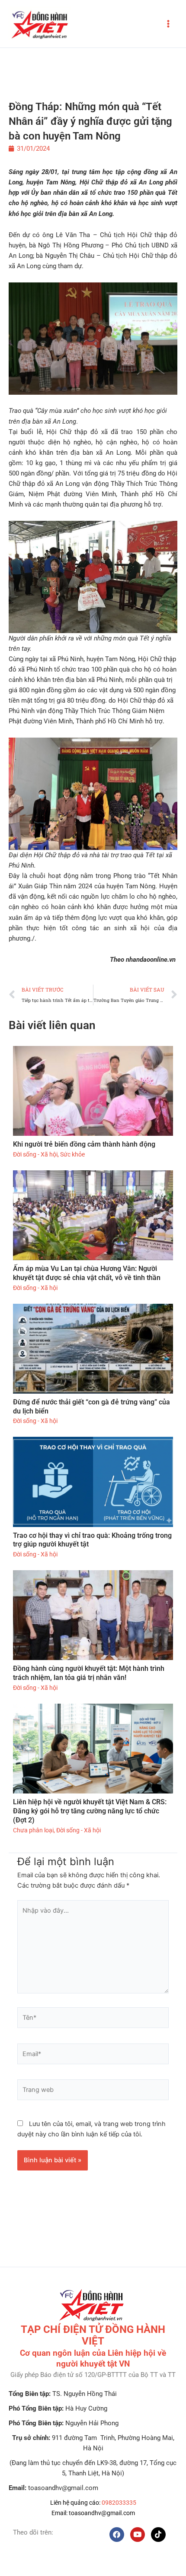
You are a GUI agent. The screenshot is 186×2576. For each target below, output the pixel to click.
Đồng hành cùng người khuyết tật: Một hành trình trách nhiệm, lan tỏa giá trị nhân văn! (89, 1673)
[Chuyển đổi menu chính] (168, 24)
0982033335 (119, 2503)
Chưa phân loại (33, 1830)
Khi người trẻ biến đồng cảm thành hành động (84, 1144)
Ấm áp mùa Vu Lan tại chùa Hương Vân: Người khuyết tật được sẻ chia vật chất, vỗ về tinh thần (87, 1273)
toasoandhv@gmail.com (102, 2513)
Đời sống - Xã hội (35, 1154)
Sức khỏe (72, 1154)
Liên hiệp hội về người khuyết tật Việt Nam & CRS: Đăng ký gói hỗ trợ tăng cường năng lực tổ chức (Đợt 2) (90, 1811)
